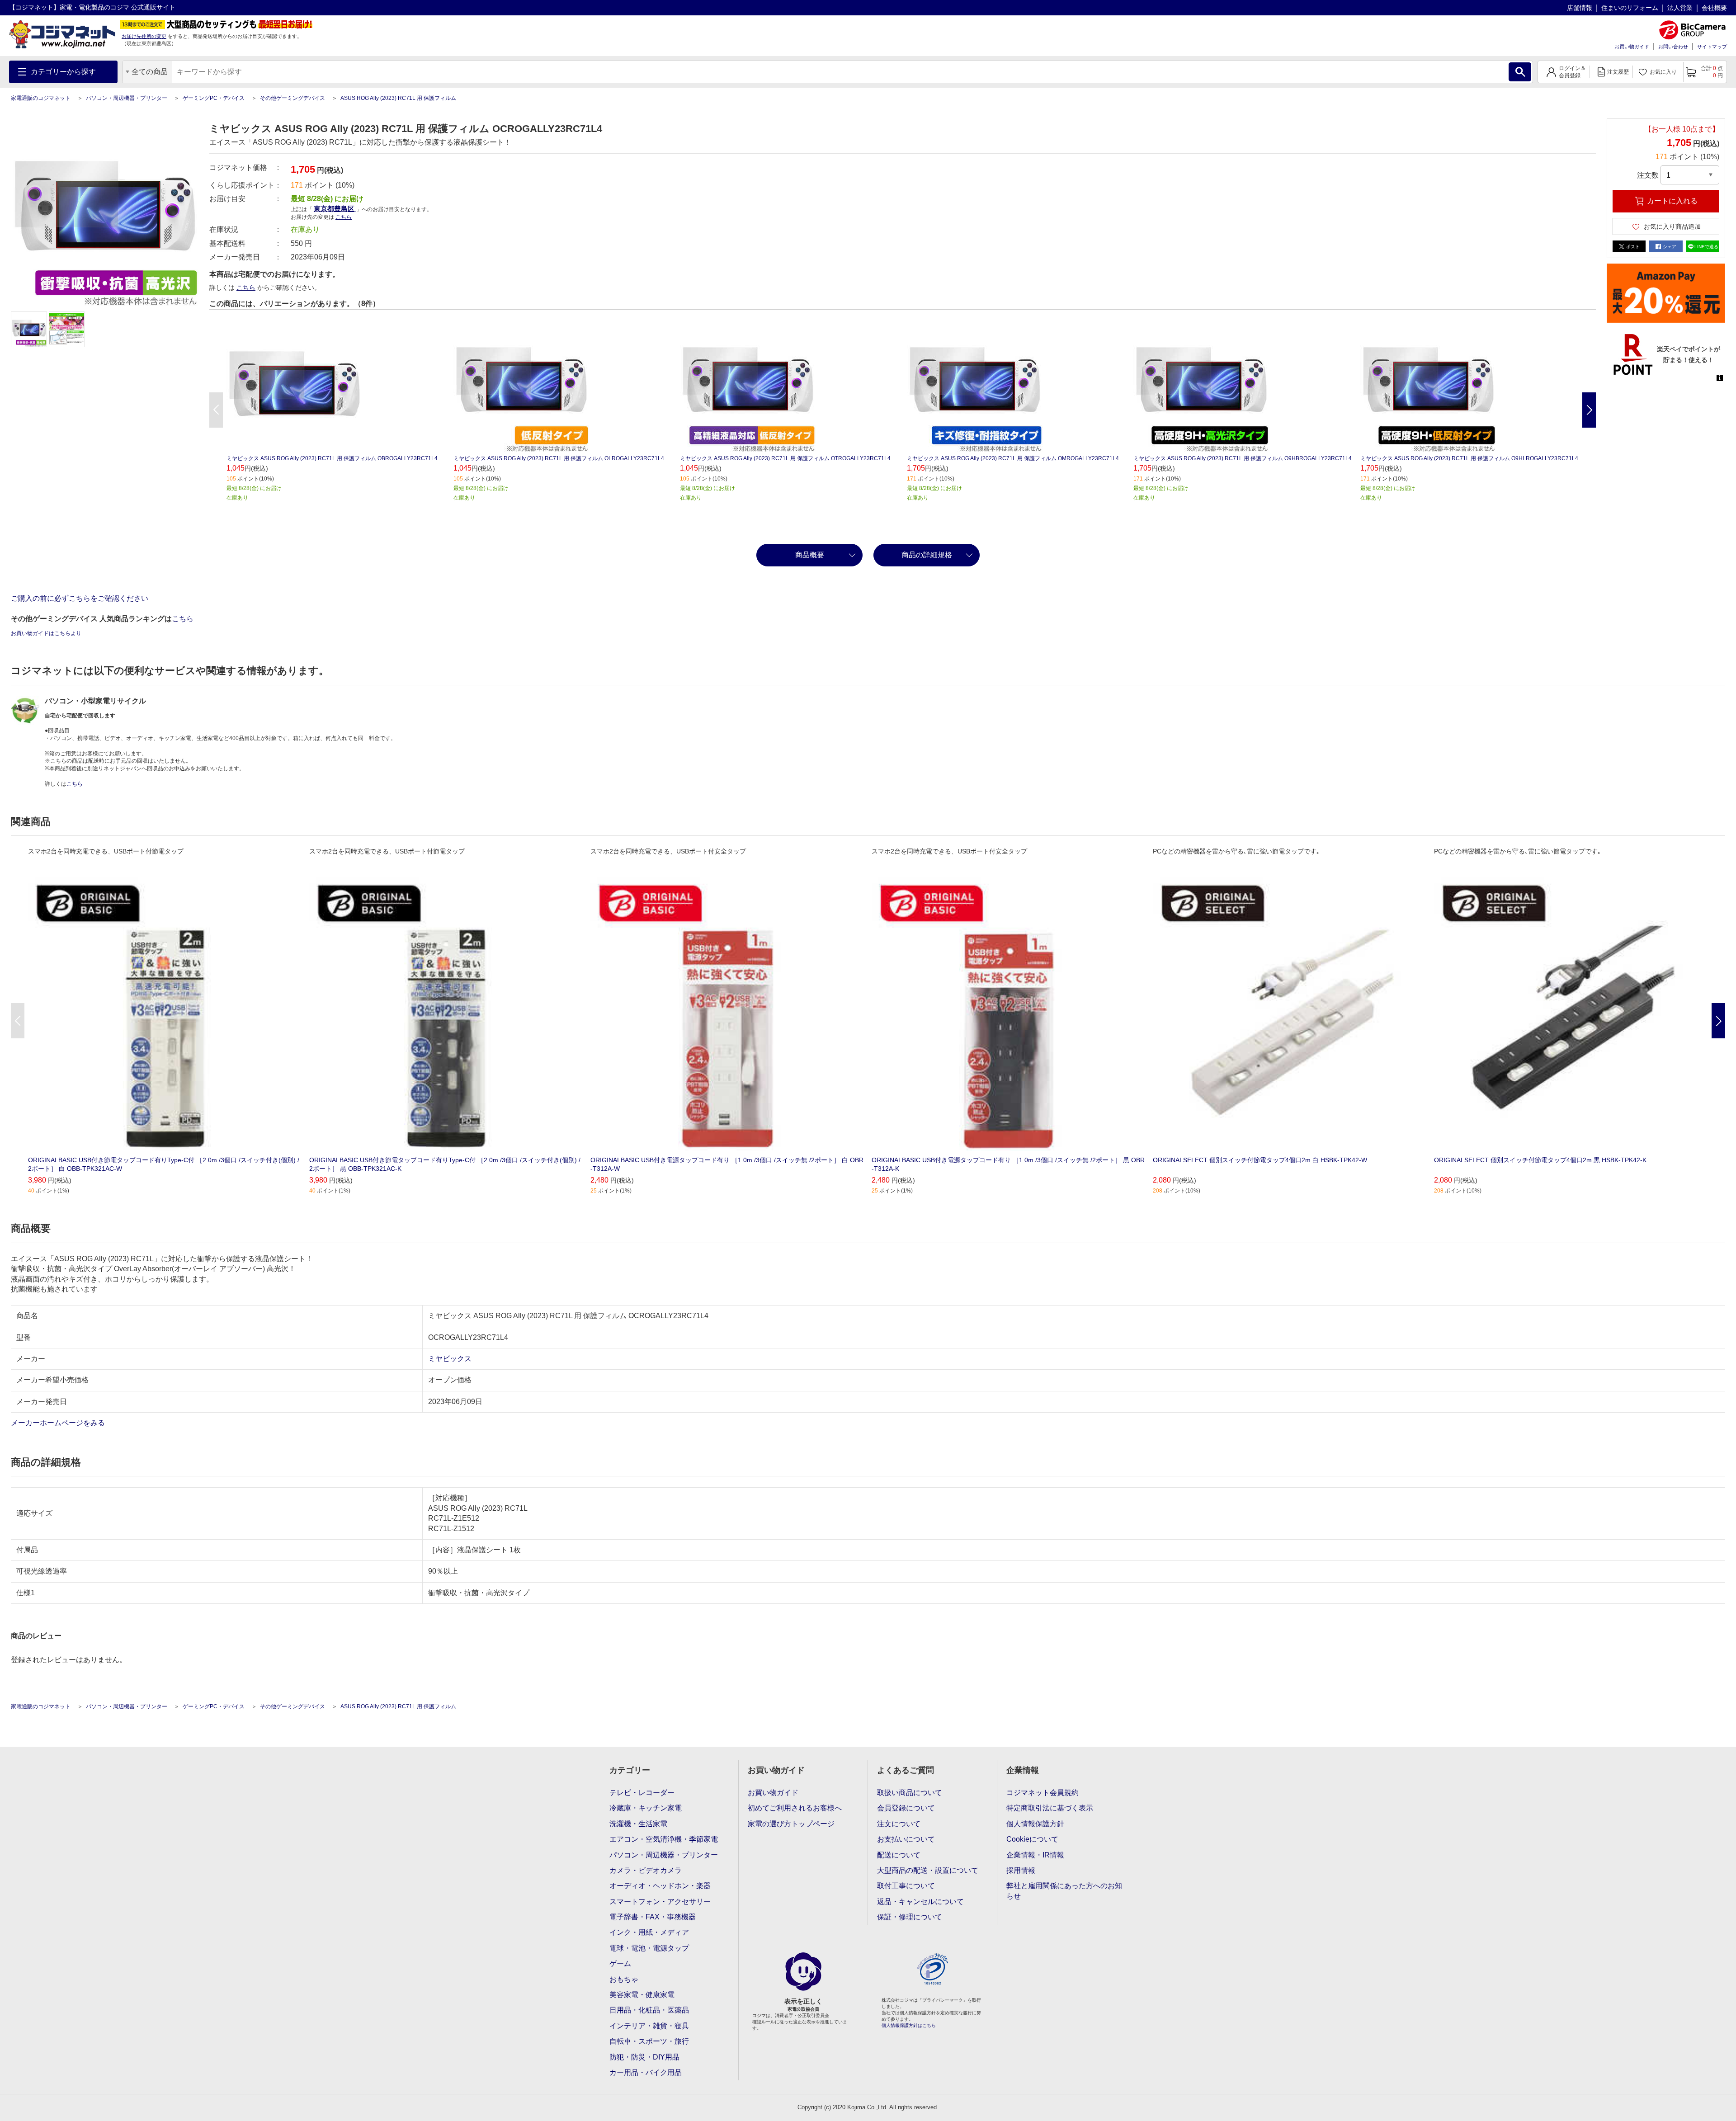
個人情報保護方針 (1035, 1824)
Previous (216, 410)
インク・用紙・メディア (649, 1932)
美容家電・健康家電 (642, 1995)
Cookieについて (1032, 1839)
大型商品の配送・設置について (928, 1870)
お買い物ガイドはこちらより (46, 633)
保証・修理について (910, 1917)
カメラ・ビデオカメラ (646, 1870)
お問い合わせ (1673, 47)
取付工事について (906, 1886)
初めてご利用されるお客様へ (795, 1808)
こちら (246, 288)
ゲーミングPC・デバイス (214, 98)
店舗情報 (1580, 8)
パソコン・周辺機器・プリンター (127, 98)
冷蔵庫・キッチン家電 (646, 1808)
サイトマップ (1712, 47)
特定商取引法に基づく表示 (1050, 1808)
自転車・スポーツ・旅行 (649, 2041)
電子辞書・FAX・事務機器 (653, 1917)
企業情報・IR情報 (1035, 1855)
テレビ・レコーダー (642, 1793)
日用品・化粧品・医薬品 (649, 2010)
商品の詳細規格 (927, 555)
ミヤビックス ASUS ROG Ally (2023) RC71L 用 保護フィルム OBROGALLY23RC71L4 (332, 458)
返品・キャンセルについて (920, 1902)
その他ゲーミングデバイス (292, 98)
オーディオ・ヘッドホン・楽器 (660, 1886)
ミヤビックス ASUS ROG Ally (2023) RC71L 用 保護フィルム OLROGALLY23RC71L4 (559, 458)
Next (1589, 410)
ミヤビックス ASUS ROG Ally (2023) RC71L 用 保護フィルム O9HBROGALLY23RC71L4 (1243, 458)
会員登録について (906, 1808)
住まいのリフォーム (1630, 8)
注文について (899, 1824)
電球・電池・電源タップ (649, 1948)
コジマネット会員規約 (1043, 1793)
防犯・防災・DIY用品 (644, 2057)
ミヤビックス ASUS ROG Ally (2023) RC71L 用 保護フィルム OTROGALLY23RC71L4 (785, 458)
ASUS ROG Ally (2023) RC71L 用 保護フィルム (398, 98)
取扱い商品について (910, 1793)
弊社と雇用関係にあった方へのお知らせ (1064, 1891)
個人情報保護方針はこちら (909, 2025)
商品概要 (810, 555)
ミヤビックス (450, 1359)
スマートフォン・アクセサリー (660, 1902)
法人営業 (1680, 8)
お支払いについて (906, 1839)
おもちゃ (624, 1979)
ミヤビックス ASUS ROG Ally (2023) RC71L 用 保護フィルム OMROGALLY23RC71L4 (1013, 458)
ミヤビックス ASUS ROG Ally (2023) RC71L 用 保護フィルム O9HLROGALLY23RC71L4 (1469, 458)
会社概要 (1714, 8)
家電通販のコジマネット (41, 98)
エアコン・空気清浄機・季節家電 (664, 1839)
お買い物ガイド (1632, 47)
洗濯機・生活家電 (638, 1824)
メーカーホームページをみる (59, 1423)
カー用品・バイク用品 (646, 2072)
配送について (899, 1855)
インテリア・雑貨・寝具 (649, 2026)
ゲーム (620, 1963)
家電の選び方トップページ (791, 1824)
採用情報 (1021, 1870)
